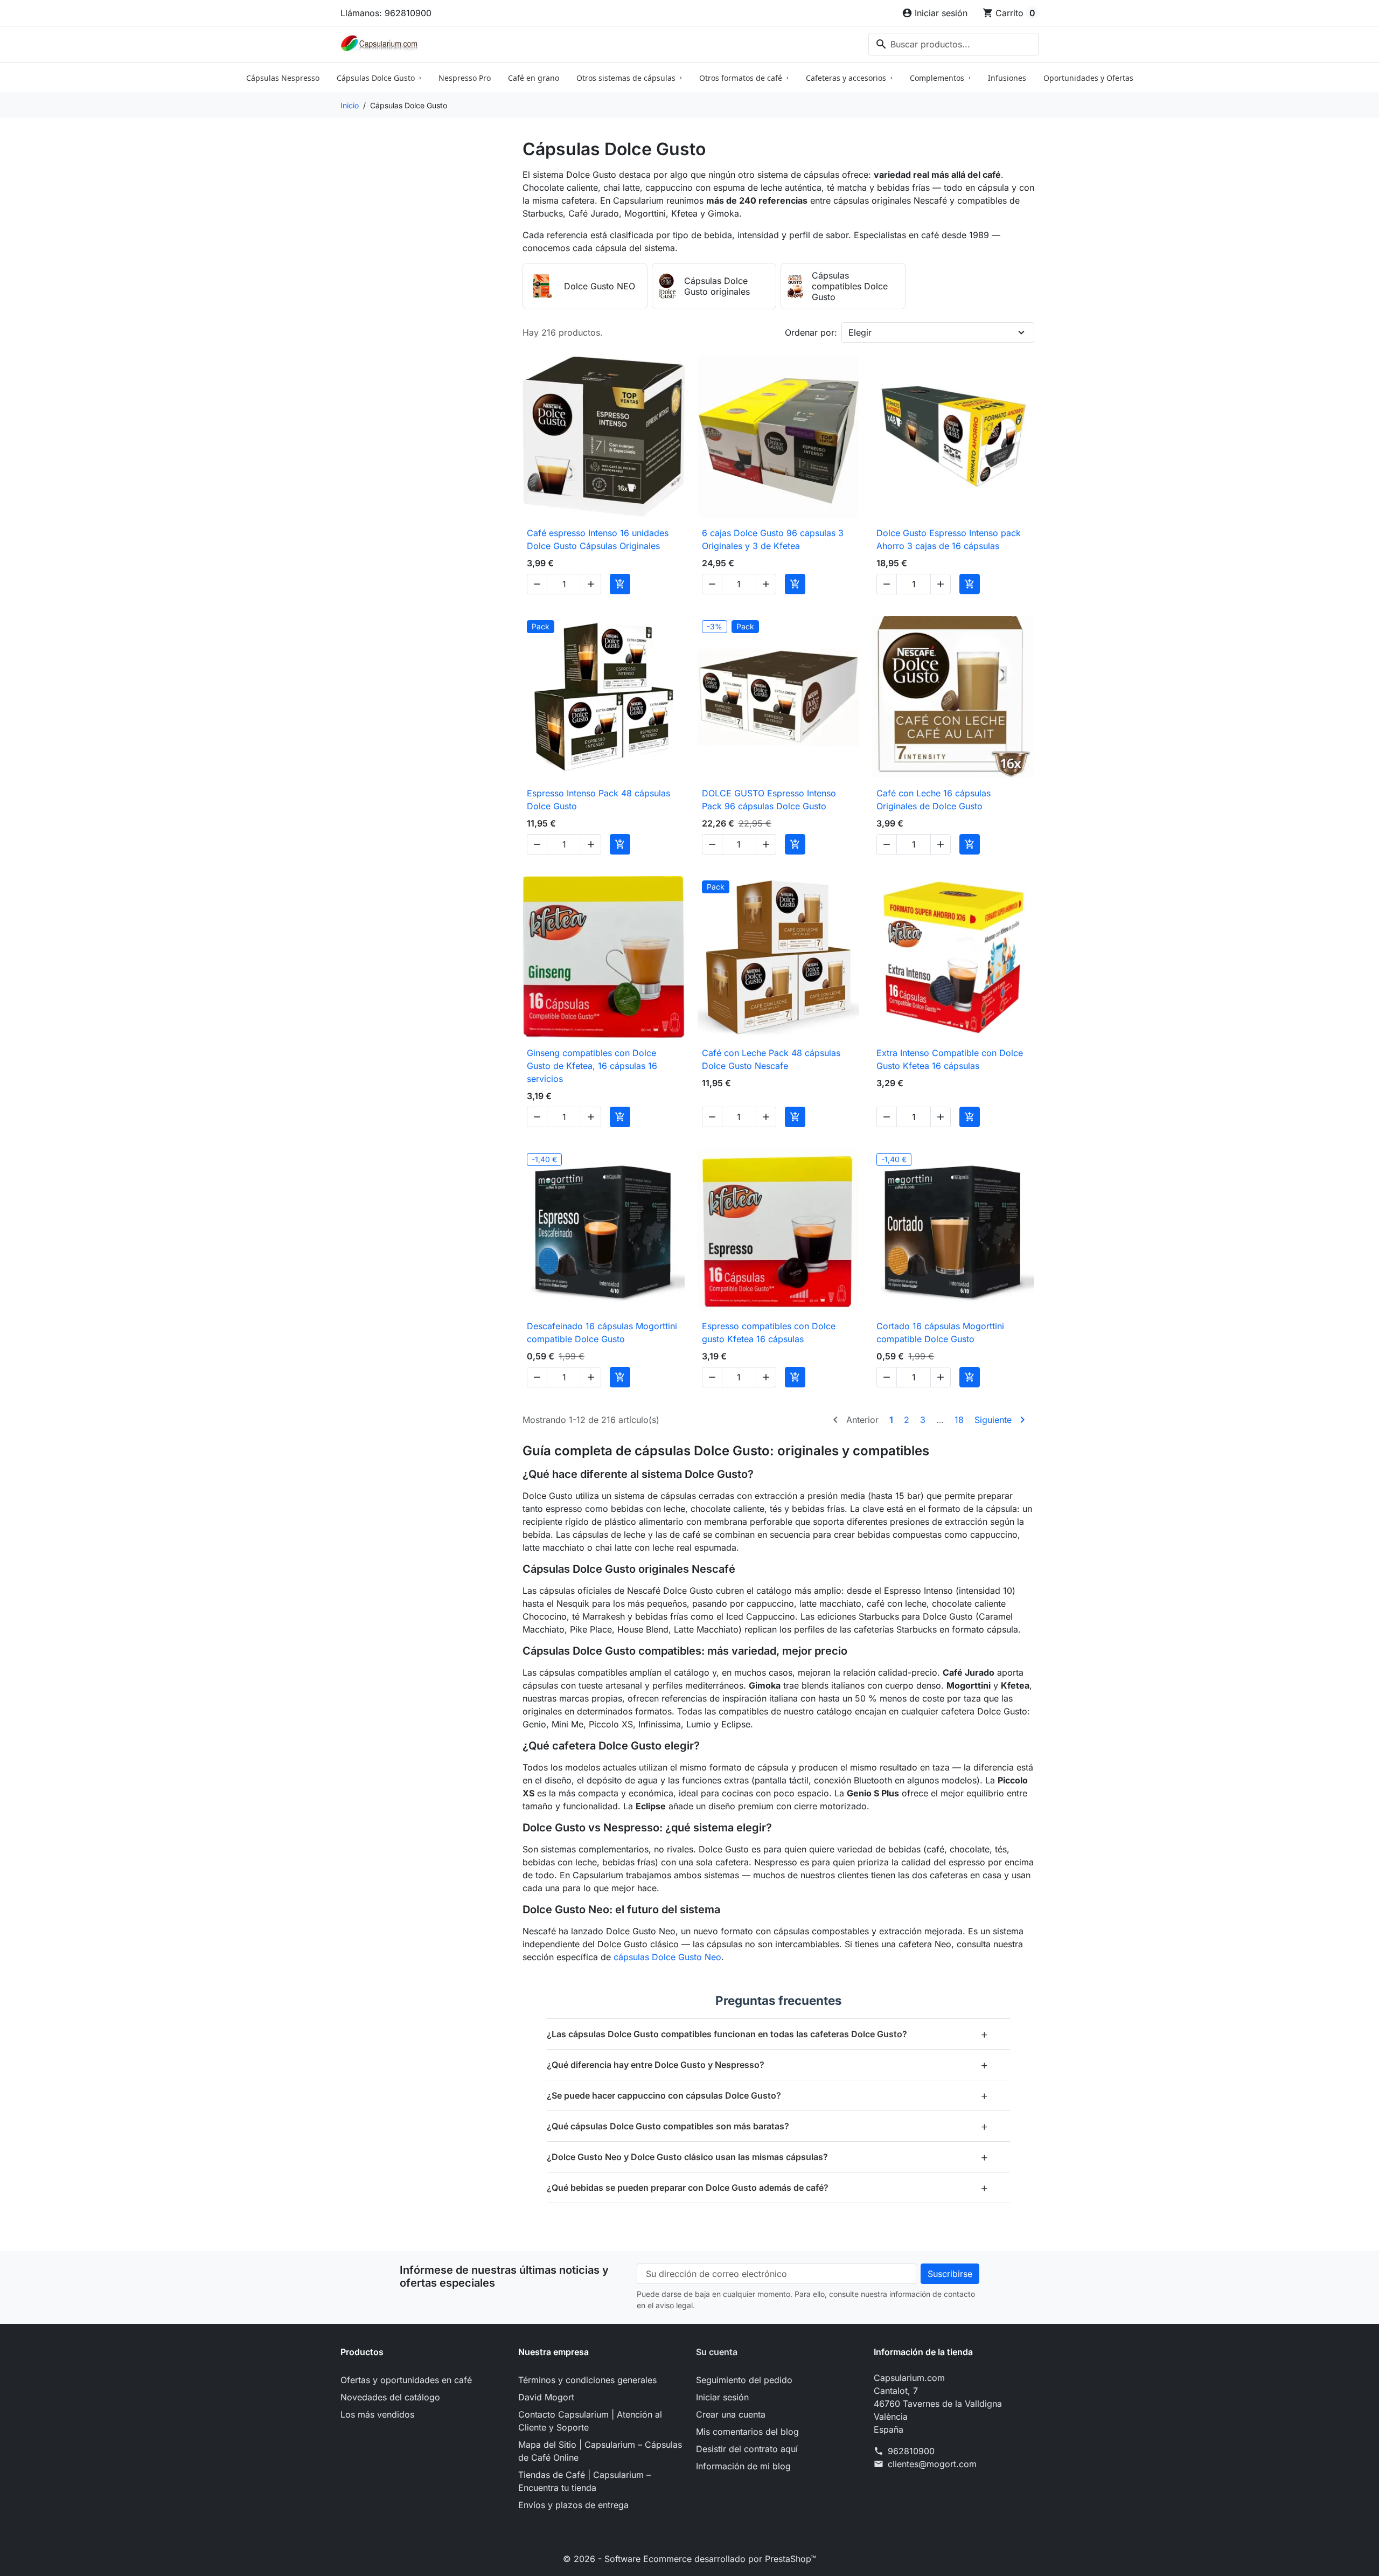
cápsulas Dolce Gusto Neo (667, 1957)
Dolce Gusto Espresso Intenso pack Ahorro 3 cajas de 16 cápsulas (949, 539)
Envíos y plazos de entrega (573, 2505)
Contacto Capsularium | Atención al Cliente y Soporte (590, 2421)
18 (959, 1420)
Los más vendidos (377, 2414)
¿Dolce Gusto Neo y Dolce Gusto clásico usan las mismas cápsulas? (768, 2157)
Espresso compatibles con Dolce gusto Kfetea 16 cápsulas (769, 1332)
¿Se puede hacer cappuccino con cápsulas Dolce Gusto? (768, 2095)
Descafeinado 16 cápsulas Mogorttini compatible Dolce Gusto (602, 1332)
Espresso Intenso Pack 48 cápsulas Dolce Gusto (598, 800)
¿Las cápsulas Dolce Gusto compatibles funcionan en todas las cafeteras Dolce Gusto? (768, 2034)
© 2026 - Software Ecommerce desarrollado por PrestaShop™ (689, 2559)
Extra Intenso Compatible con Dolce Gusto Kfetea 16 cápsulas (950, 1059)
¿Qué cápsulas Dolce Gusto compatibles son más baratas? (768, 2126)
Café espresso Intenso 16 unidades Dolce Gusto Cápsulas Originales (598, 539)
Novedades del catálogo (390, 2397)
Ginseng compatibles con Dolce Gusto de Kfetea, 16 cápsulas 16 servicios (592, 1066)
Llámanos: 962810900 (386, 13)
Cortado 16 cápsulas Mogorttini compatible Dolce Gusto (940, 1332)
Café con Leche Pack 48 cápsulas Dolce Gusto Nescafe (771, 1059)
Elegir (860, 332)
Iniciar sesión (722, 2397)
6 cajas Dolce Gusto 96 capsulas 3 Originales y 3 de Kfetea (773, 539)
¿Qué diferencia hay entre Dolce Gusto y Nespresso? (768, 2064)
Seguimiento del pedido (744, 2380)
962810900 (911, 2451)
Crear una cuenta (731, 2414)
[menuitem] (283, 78)
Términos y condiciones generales (587, 2380)
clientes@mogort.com (932, 2464)
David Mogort (546, 2397)
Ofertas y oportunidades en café (406, 2380)
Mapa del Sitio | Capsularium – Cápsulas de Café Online (600, 2451)
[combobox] (953, 44)
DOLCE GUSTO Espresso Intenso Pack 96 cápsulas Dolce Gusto (769, 800)
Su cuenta (717, 2352)
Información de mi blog (743, 2466)
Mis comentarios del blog (747, 2432)
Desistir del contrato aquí (747, 2449)
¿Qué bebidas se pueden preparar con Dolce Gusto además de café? (768, 2187)
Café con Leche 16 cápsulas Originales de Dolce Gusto (934, 800)
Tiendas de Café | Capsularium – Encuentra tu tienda (584, 2481)
